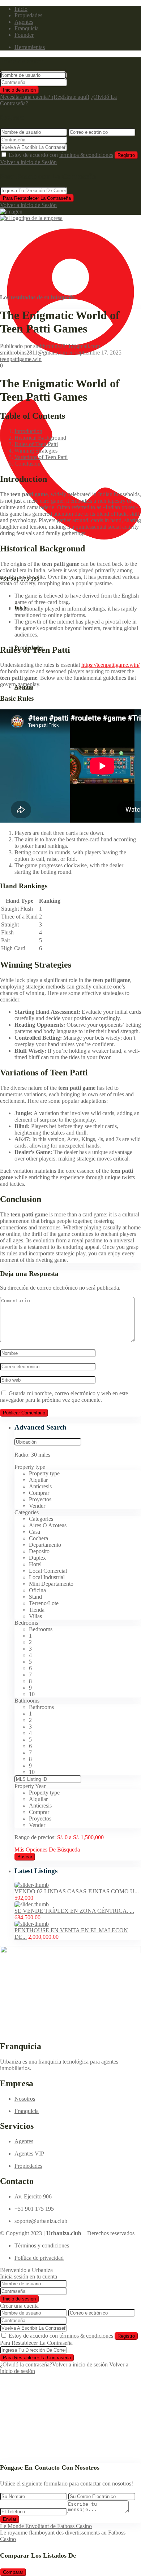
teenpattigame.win (21, 359)
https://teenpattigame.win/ (110, 665)
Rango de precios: (35, 1837)
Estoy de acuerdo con (61, 155)
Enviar (10, 2519)
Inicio (21, 9)
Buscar (25, 1857)
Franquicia (27, 28)
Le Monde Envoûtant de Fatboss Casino (46, 2526)
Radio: (32, 1455)
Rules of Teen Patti (36, 444)
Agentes (24, 22)
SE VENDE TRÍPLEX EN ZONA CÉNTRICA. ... (74, 1911)
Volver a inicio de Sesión (28, 162)
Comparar (13, 2572)
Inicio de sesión (19, 90)
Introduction (28, 431)
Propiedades (28, 15)
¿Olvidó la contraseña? (26, 2364)
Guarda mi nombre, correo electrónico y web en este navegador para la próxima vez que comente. (64, 1397)
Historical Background (40, 438)
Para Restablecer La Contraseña (37, 198)
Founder (24, 35)
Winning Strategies (36, 451)
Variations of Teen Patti (41, 457)
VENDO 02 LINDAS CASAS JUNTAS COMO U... (77, 1891)
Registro (126, 155)
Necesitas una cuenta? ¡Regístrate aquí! (45, 97)
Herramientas (30, 47)
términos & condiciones (86, 155)
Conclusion (27, 464)
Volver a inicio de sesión (80, 2364)
